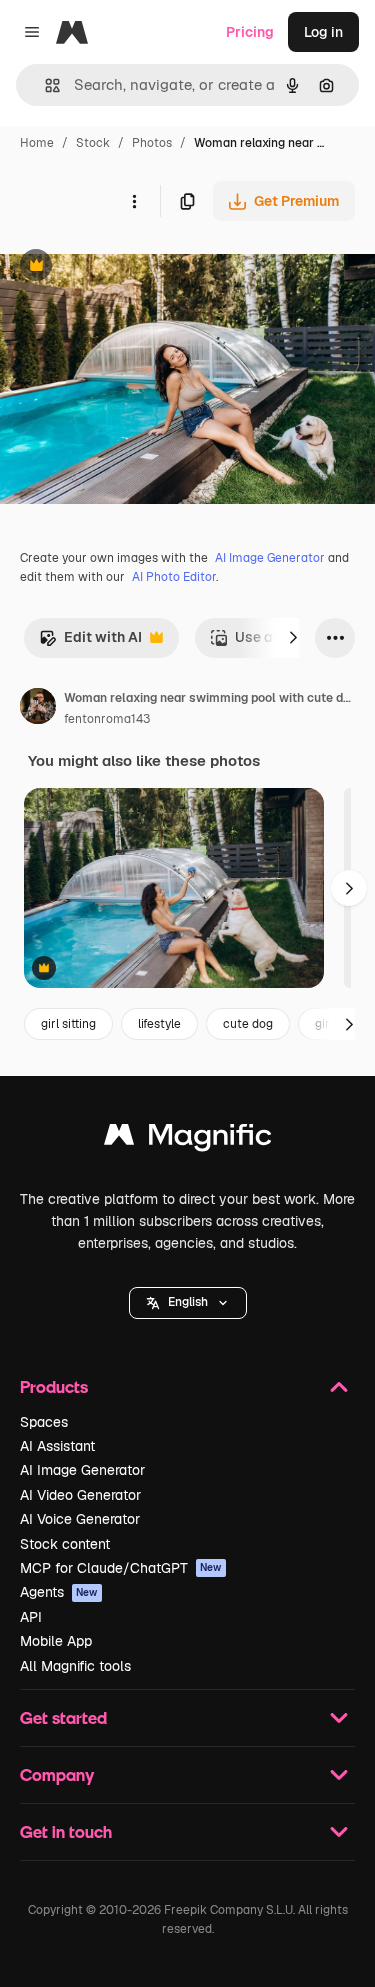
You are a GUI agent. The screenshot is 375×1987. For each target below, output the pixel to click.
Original (128, 267)
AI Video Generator (80, 1495)
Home (37, 143)
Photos (152, 143)
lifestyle (159, 1024)
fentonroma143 (107, 719)
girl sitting (68, 1024)
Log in (323, 32)
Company (57, 1774)
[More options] (134, 201)
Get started (63, 1717)
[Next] (293, 638)
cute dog (248, 1024)
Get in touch (66, 1831)
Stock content (65, 1544)
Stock (93, 143)
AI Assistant (57, 1446)
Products (54, 1386)
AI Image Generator (270, 558)
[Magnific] (188, 1139)
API (31, 1617)
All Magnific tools (75, 1666)
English (188, 1302)
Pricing (250, 32)
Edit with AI (90, 642)
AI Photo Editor (174, 577)
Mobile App (56, 1641)
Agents (59, 1592)
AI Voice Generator (80, 1519)
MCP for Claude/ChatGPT (121, 1568)
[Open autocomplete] (44, 85)
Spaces (44, 1422)
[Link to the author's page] (38, 709)
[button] (188, 1303)
